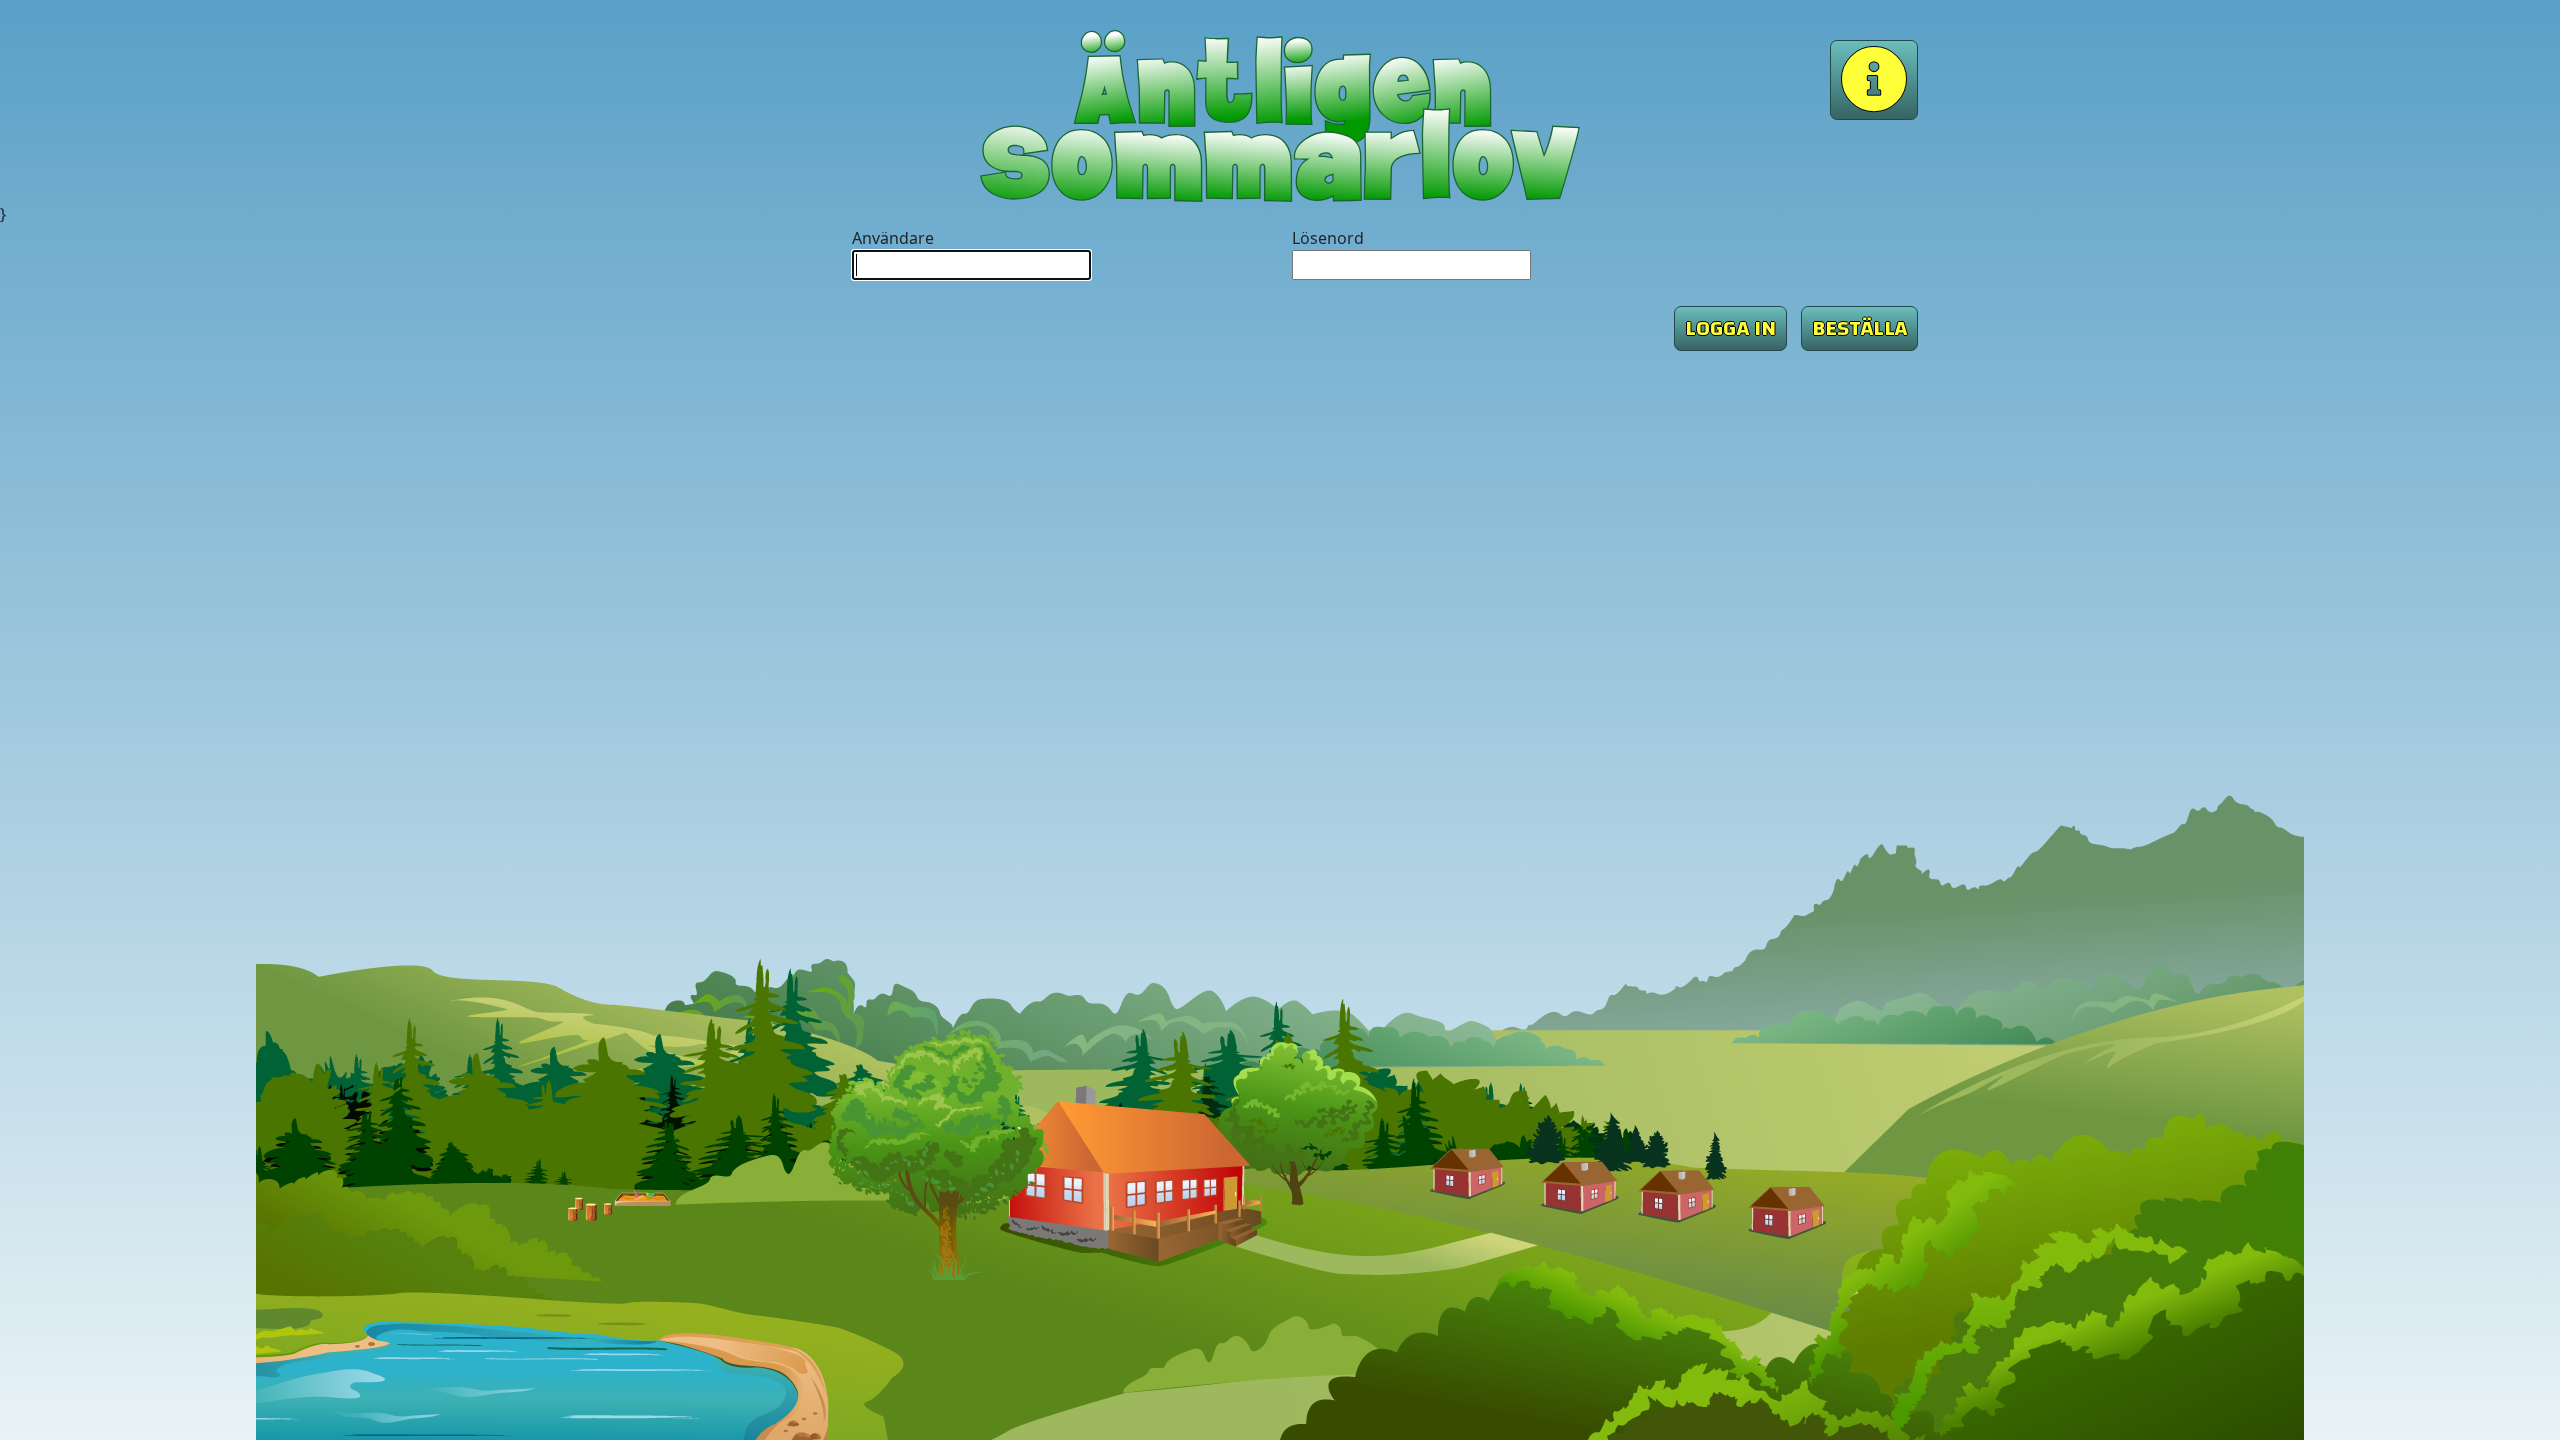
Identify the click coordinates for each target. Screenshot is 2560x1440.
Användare (893, 238)
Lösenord (1328, 238)
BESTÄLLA (1859, 328)
